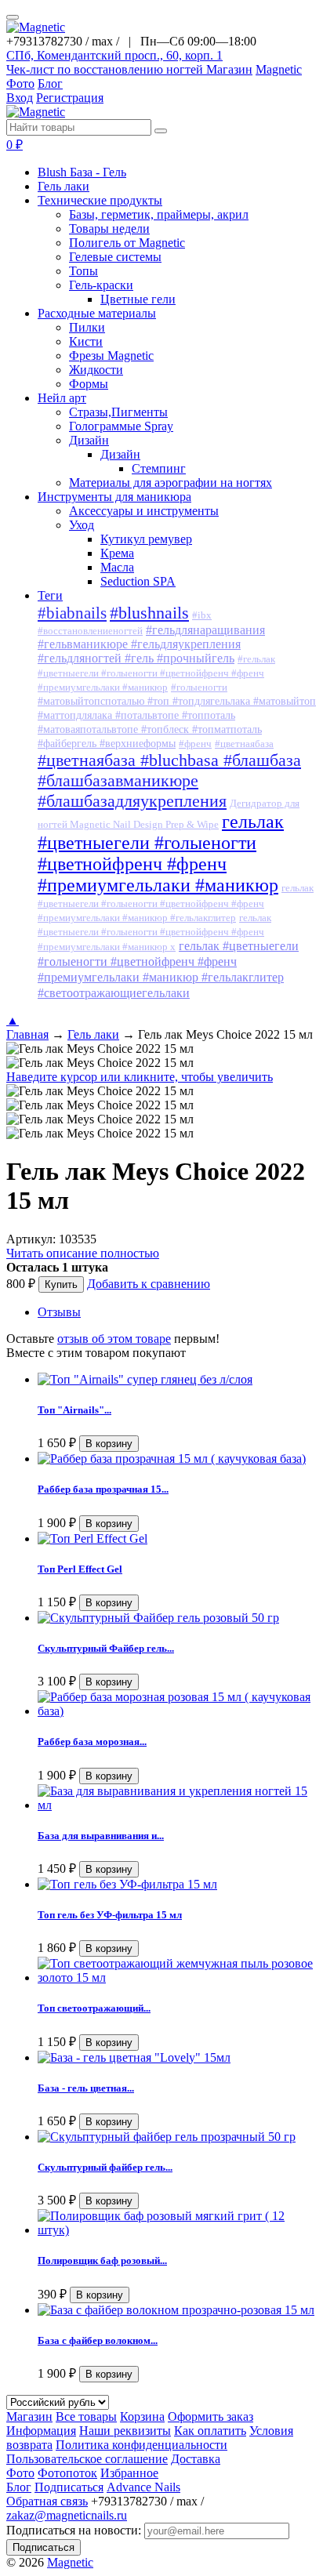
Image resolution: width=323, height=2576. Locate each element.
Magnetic (279, 69)
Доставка (196, 2459)
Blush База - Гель (82, 172)
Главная (27, 1034)
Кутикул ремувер (146, 539)
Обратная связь (47, 2501)
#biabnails (72, 613)
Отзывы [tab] (59, 1312)
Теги (50, 595)
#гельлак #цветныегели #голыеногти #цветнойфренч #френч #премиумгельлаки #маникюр (156, 673)
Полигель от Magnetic (127, 243)
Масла (117, 567)
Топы (83, 271)
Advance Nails (143, 2487)
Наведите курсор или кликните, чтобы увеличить (140, 1077)
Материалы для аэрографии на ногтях (171, 483)
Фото (20, 83)
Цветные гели (138, 299)
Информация (41, 2431)
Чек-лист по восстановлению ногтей (106, 69)
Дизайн (89, 440)
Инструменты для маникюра (114, 497)
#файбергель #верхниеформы (107, 744)
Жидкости (96, 370)
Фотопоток (67, 2473)
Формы (89, 384)
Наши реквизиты (125, 2431)
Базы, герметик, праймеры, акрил (159, 214)
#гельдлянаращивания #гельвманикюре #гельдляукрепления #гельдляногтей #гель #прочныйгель (151, 644)
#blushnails (149, 613)
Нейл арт (62, 398)
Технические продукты (100, 200)
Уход (82, 525)
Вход (20, 98)
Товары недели (109, 229)
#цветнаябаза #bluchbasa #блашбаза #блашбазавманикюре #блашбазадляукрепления (169, 780)
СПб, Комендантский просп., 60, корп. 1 (114, 55)
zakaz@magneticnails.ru (67, 2515)
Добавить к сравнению (149, 1284)
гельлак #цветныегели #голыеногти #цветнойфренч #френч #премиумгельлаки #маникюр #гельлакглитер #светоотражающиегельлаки (168, 969)
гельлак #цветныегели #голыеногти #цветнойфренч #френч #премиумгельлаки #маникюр (161, 853)
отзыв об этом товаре (114, 1339)
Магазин (229, 69)
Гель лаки (64, 186)
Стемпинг (159, 468)
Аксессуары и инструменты (144, 511)
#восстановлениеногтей (90, 631)
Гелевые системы (115, 257)
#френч (195, 744)
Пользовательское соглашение (87, 2459)
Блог (50, 83)
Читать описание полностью (83, 1253)
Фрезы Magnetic (111, 356)
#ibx (202, 615)
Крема (117, 553)
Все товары (86, 2416)
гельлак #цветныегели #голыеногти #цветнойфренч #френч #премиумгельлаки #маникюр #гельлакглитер (176, 903)
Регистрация (70, 98)
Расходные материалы (97, 313)
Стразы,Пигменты (118, 412)
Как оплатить (210, 2431)
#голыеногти (199, 688)
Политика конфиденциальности (142, 2445)
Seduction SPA (138, 581)
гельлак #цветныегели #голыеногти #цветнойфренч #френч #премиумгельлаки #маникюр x (154, 932)
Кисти (86, 341)
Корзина (142, 2416)
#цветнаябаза (244, 744)
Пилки (87, 327)
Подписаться (69, 2487)
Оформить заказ (210, 2416)
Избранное (129, 2473)
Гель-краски (101, 285)
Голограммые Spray (121, 426)
